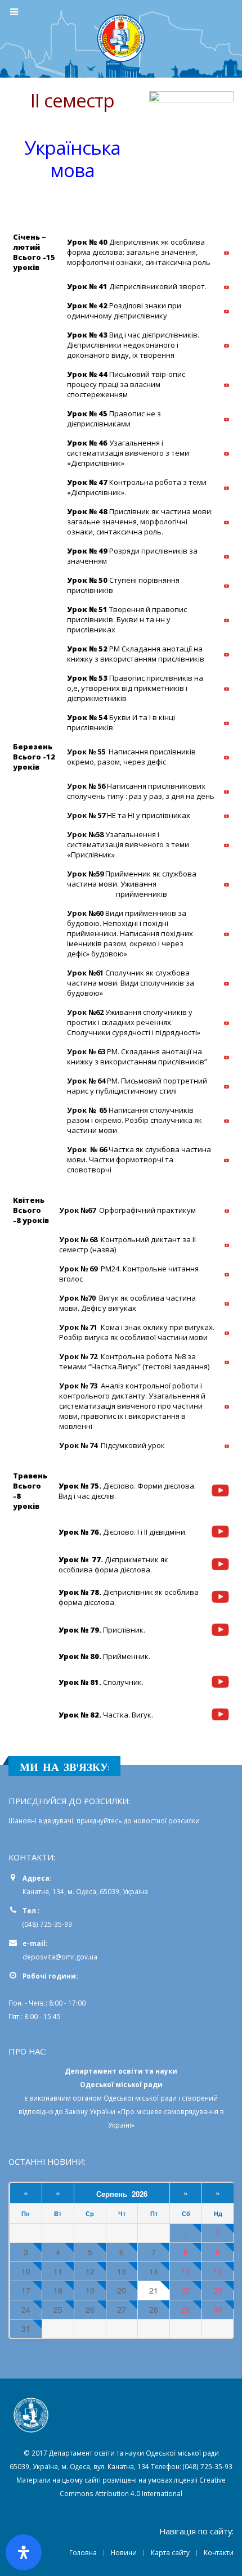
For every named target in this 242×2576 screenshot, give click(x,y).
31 (26, 2329)
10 (26, 2271)
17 (26, 2290)
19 (90, 2290)
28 (154, 2310)
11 (58, 2271)
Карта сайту (170, 2552)
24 (26, 2310)
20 (122, 2290)
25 (58, 2310)
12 (90, 2271)
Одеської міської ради (140, 2098)
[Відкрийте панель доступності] (24, 2552)
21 (154, 2290)
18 (58, 2290)
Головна (83, 2552)
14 (154, 2271)
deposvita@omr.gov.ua (60, 1957)
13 (122, 2271)
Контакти (219, 2552)
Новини (124, 2552)
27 (122, 2310)
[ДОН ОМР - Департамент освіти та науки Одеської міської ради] (121, 38)
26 (90, 2310)
